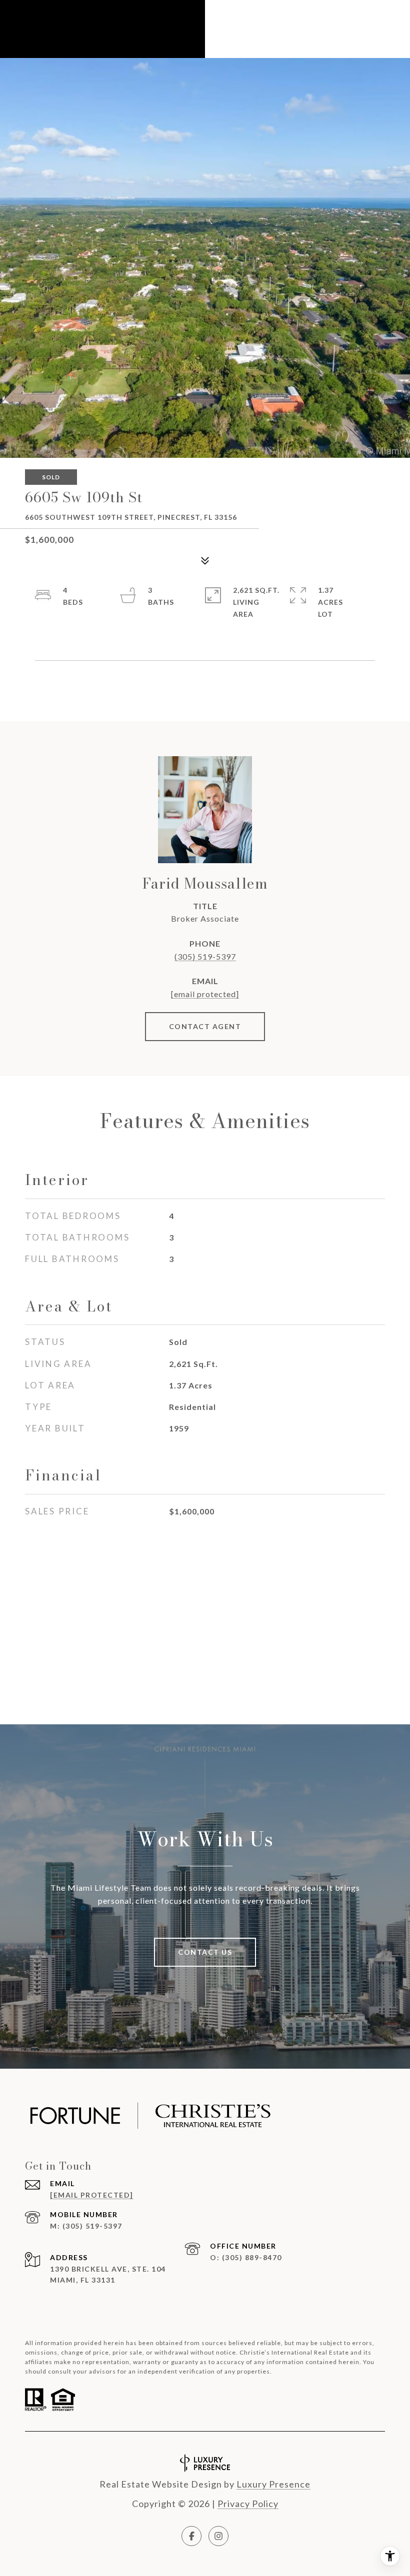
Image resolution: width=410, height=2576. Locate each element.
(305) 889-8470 (252, 2257)
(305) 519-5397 (205, 956)
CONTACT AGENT (205, 1026)
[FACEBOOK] (191, 2536)
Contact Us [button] (205, 1952)
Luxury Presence (273, 2484)
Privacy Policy (248, 2504)
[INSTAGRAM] (218, 2536)
